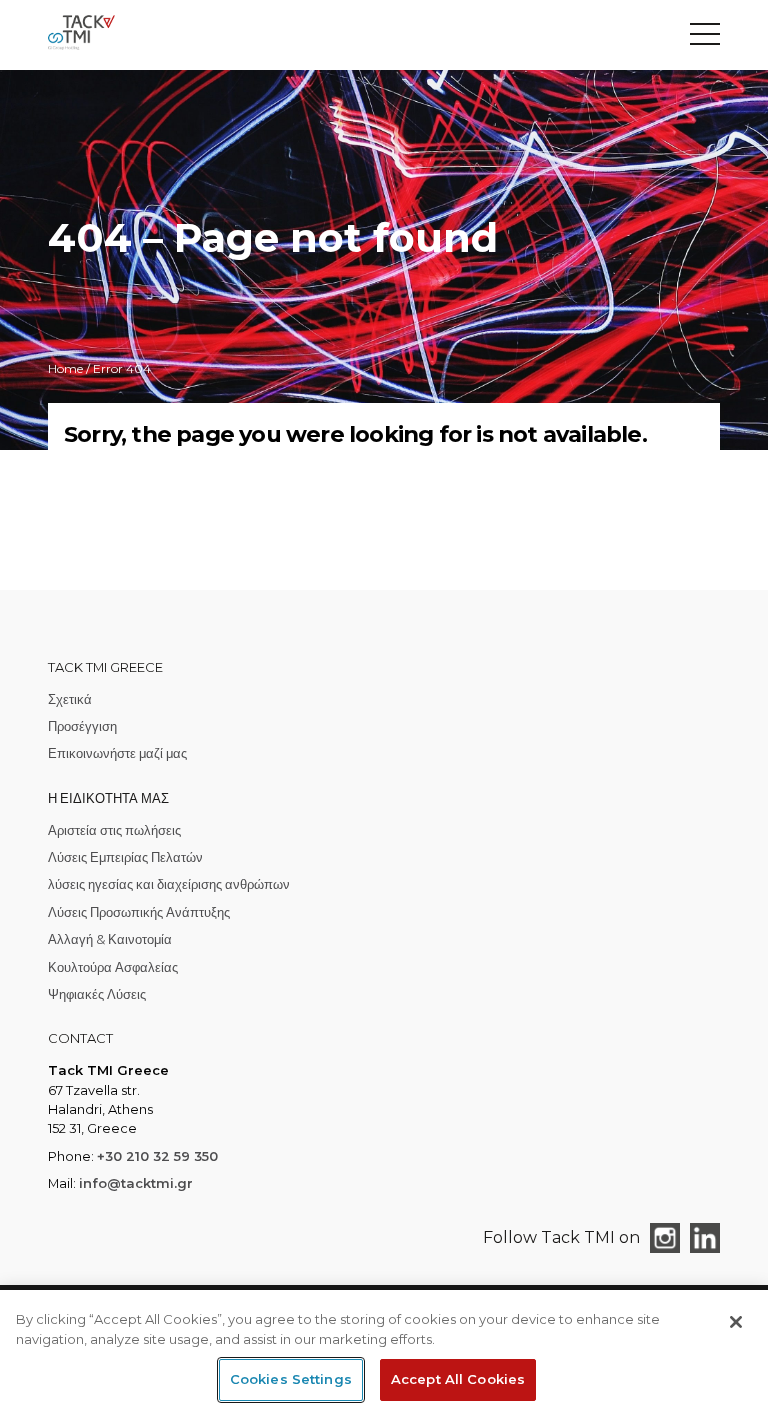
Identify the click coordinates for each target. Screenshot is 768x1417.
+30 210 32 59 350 (157, 1156)
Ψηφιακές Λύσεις (97, 994)
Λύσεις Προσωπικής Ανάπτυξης (139, 912)
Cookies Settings (291, 1379)
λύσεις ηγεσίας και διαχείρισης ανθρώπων (169, 884)
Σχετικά (70, 699)
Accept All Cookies (458, 1379)
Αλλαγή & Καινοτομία (110, 939)
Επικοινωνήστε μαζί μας (117, 753)
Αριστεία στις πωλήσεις (114, 830)
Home (65, 368)
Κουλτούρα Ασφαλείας (113, 967)
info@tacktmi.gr (136, 1183)
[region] (384, 1353)
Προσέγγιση (82, 726)
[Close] (736, 1322)
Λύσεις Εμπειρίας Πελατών (125, 857)
